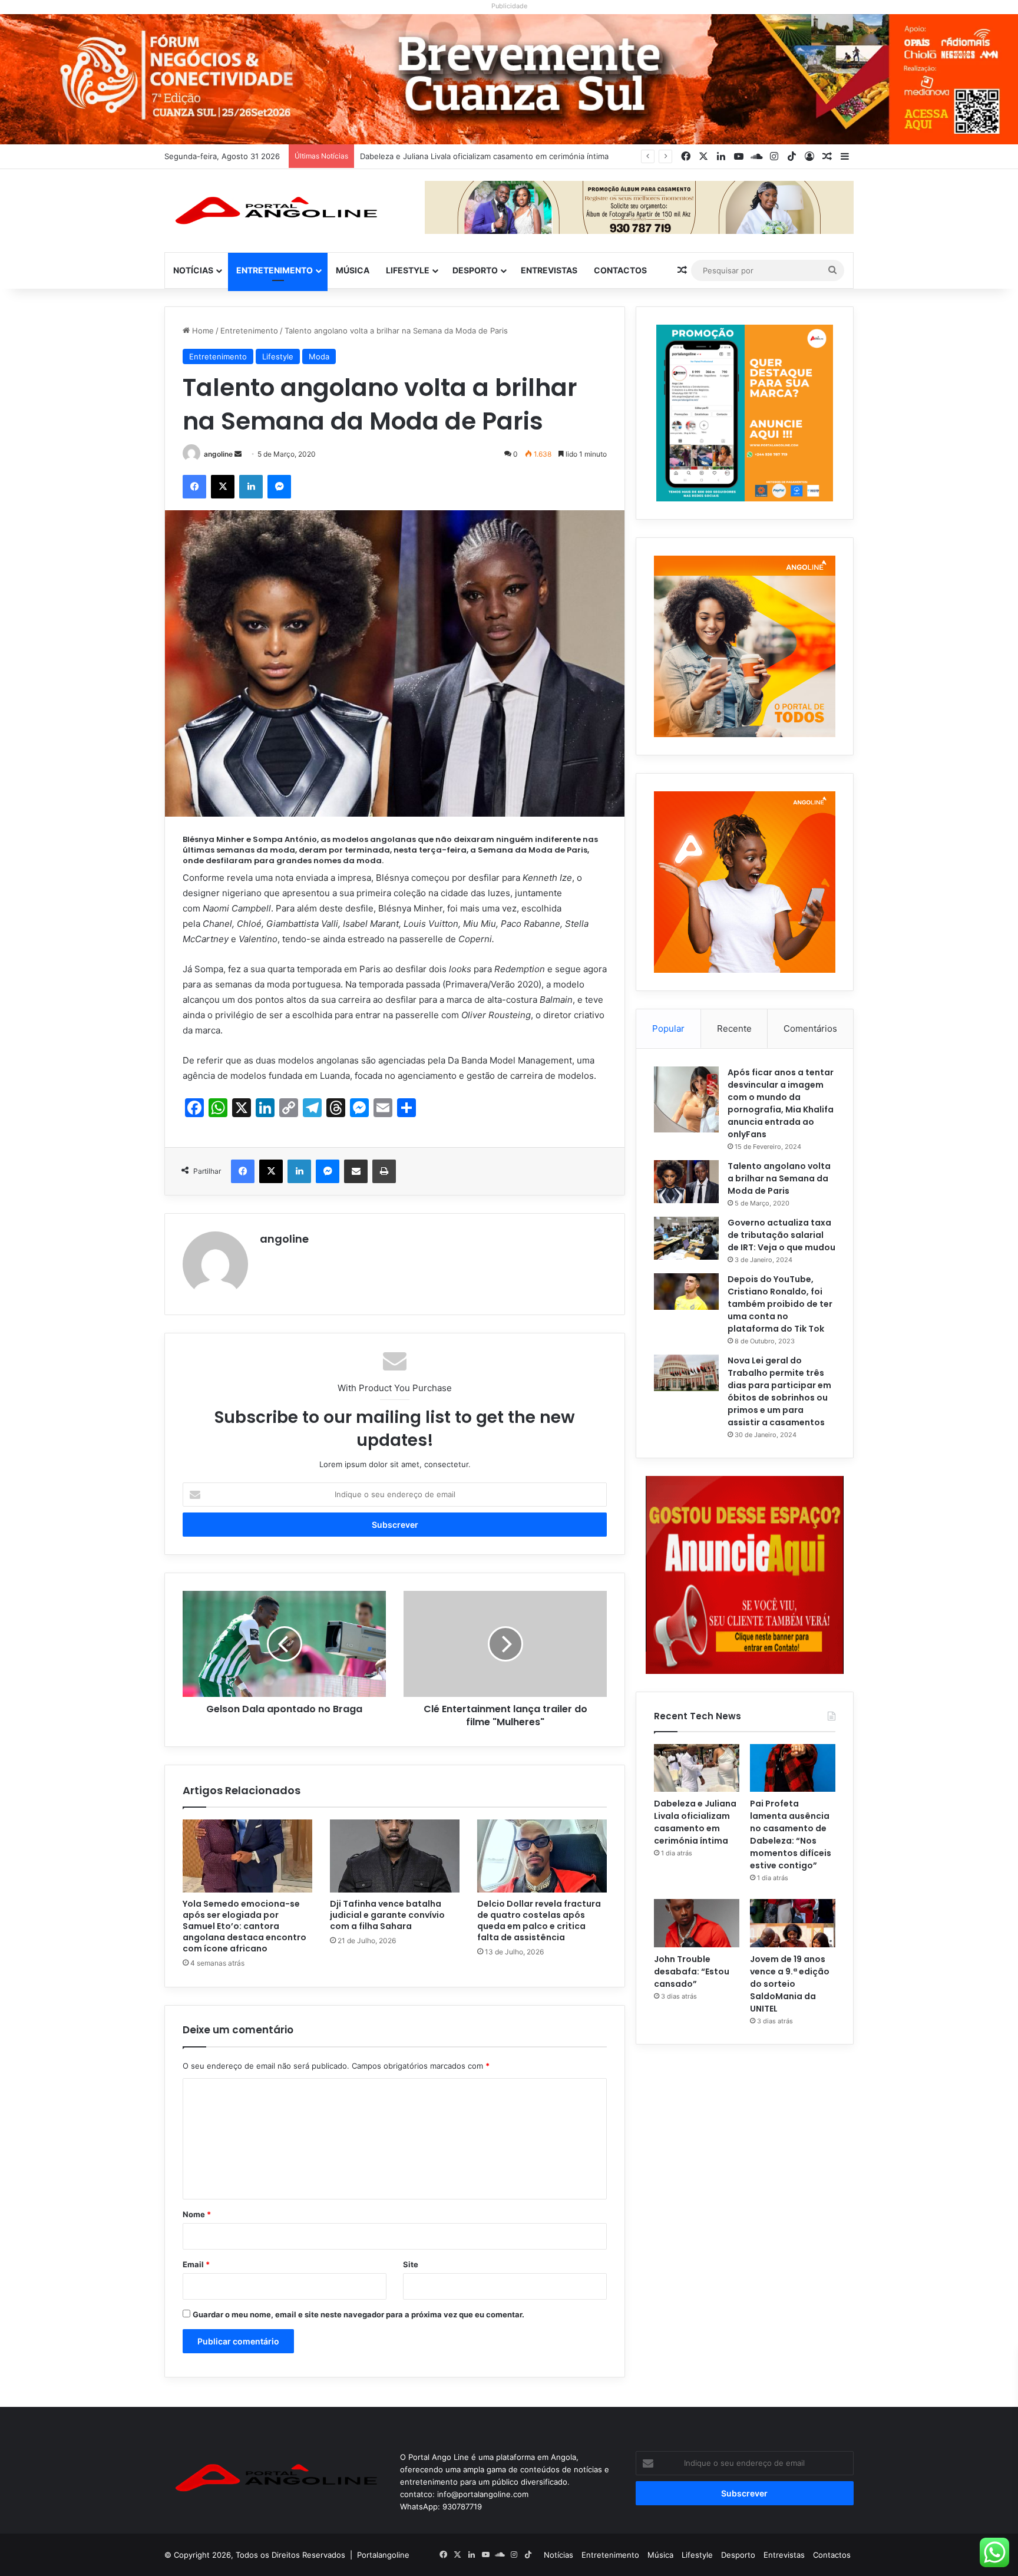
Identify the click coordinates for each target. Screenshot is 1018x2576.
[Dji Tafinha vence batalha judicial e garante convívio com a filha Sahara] (395, 1856)
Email (196, 2264)
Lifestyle (408, 270)
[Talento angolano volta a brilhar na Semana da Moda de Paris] (686, 1182)
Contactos (620, 270)
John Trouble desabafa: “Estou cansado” (692, 1971)
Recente (734, 1028)
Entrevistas (549, 270)
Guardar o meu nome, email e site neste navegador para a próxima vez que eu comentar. (358, 2314)
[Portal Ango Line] (273, 210)
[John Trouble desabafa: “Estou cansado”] (697, 1923)
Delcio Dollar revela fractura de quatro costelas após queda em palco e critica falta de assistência (539, 1921)
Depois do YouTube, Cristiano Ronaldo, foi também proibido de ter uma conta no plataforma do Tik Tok (780, 1304)
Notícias (193, 270)
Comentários (810, 1028)
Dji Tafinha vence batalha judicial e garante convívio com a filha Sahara (387, 1915)
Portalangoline (383, 2555)
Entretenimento (275, 270)
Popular (668, 1028)
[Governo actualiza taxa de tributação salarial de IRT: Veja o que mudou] (686, 1239)
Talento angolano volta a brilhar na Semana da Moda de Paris (779, 1178)
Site (411, 2264)
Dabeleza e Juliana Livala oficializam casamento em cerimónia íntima (695, 1822)
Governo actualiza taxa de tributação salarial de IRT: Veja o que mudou (781, 1235)
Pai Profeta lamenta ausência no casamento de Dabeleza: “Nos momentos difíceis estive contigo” (539, 156)
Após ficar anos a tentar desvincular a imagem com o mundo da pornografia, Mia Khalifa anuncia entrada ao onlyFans (781, 1103)
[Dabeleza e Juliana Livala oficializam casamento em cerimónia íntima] (697, 1768)
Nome (197, 2214)
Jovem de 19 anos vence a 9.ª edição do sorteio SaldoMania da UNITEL (790, 1984)
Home (202, 331)
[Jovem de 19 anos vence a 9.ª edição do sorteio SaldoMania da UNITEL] (793, 1923)
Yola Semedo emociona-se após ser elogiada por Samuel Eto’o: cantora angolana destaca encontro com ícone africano (244, 1926)
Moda (319, 356)
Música (353, 270)
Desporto (475, 270)
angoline (218, 454)
